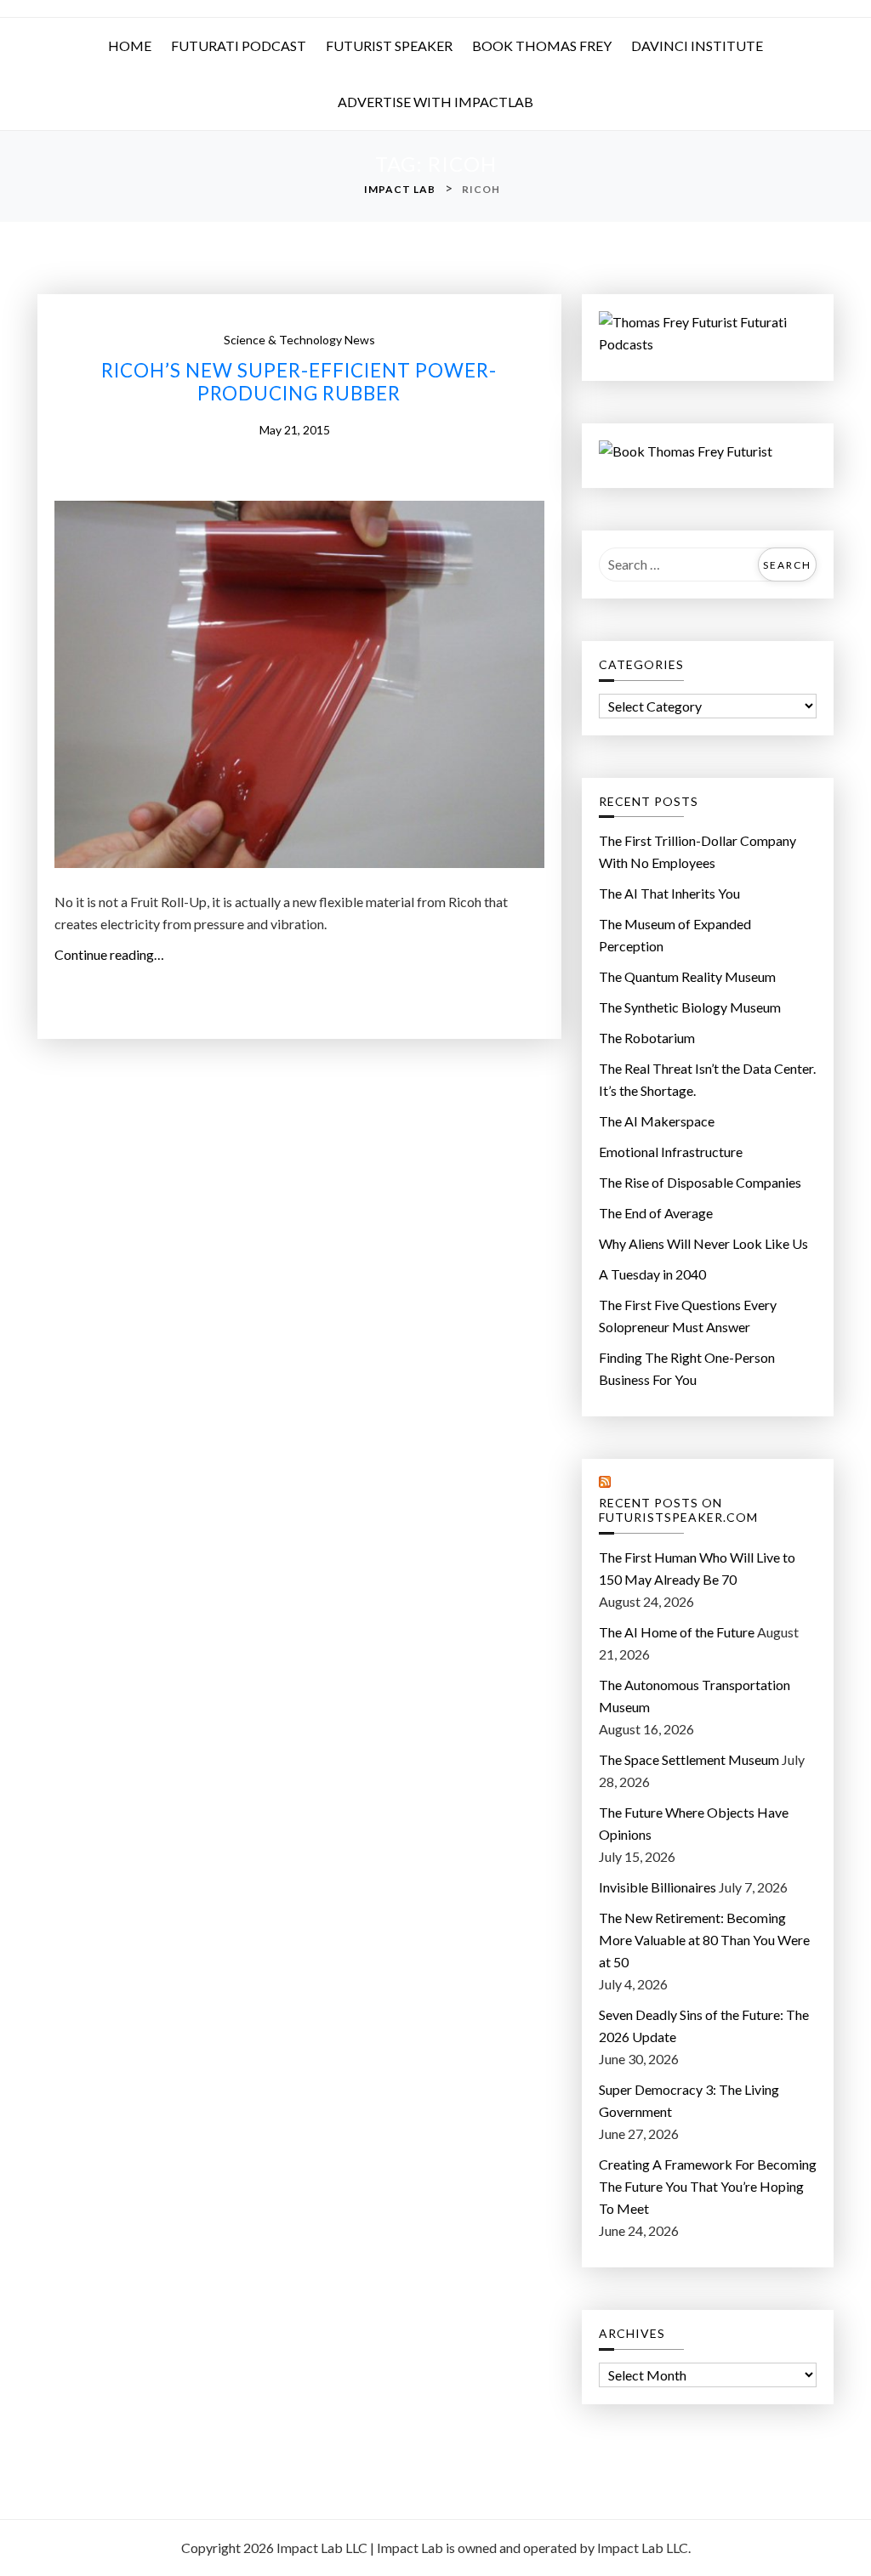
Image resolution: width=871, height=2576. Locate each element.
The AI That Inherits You (669, 893)
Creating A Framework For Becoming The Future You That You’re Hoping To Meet (708, 2186)
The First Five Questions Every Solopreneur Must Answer (688, 1316)
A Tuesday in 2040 (652, 1274)
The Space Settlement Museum (689, 1759)
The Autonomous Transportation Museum (695, 1696)
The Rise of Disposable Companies (700, 1182)
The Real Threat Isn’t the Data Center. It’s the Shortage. (707, 1079)
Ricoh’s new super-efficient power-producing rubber (299, 382)
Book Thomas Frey (542, 45)
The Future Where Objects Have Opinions (694, 1823)
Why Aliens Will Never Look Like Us (703, 1243)
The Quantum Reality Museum (687, 976)
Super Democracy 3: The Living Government (689, 2100)
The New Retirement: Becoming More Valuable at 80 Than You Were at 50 (704, 1940)
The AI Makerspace (657, 1121)
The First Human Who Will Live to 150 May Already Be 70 (697, 1568)
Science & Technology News (299, 340)
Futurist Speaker (389, 45)
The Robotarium (647, 1038)
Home (130, 45)
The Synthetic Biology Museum (690, 1007)
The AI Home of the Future (677, 1632)
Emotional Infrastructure (671, 1152)
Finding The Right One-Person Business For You (687, 1368)
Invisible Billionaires (658, 1887)
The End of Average (656, 1213)
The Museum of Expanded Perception (675, 935)
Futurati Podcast (239, 45)
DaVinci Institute (697, 45)
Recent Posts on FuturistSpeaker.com (678, 1510)
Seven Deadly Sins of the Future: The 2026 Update (704, 2026)
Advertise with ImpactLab (435, 102)
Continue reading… (114, 956)
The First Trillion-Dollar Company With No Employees (697, 851)
